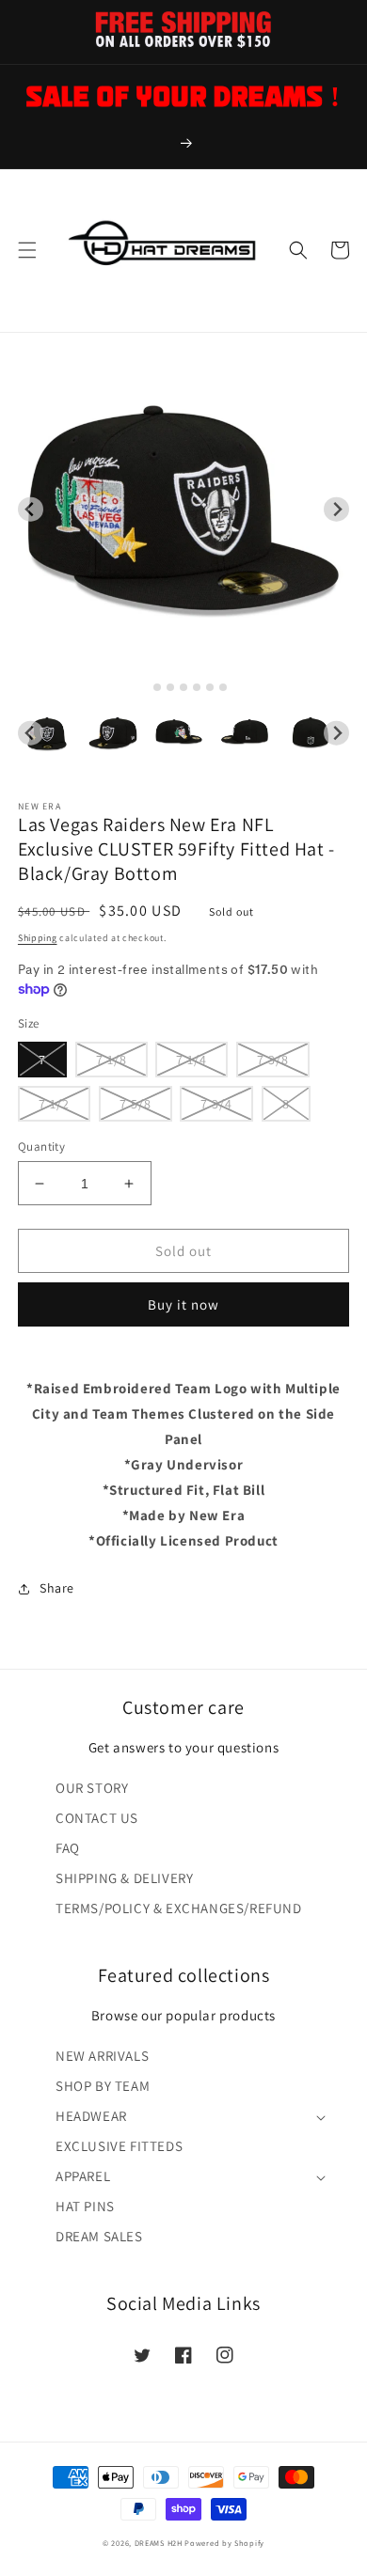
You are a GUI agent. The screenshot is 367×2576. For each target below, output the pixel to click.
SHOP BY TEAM (103, 2086)
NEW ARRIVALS (102, 2056)
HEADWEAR (91, 2116)
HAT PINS (85, 2206)
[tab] (144, 687)
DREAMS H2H (159, 2543)
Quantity (41, 1147)
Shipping (38, 938)
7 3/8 (273, 1060)
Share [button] (57, 1588)
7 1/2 (54, 1104)
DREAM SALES (99, 2236)
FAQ (68, 1848)
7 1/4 (191, 1060)
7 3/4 (216, 1104)
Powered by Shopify (224, 2543)
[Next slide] (336, 509)
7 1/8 (112, 1060)
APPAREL (83, 2176)
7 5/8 (136, 1104)
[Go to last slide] (31, 509)
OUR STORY (92, 1788)
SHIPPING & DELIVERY (124, 1878)
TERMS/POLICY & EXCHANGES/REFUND (179, 1908)
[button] (27, 250)
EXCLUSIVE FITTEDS (119, 2146)
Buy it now (183, 1304)
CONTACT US (97, 1818)
